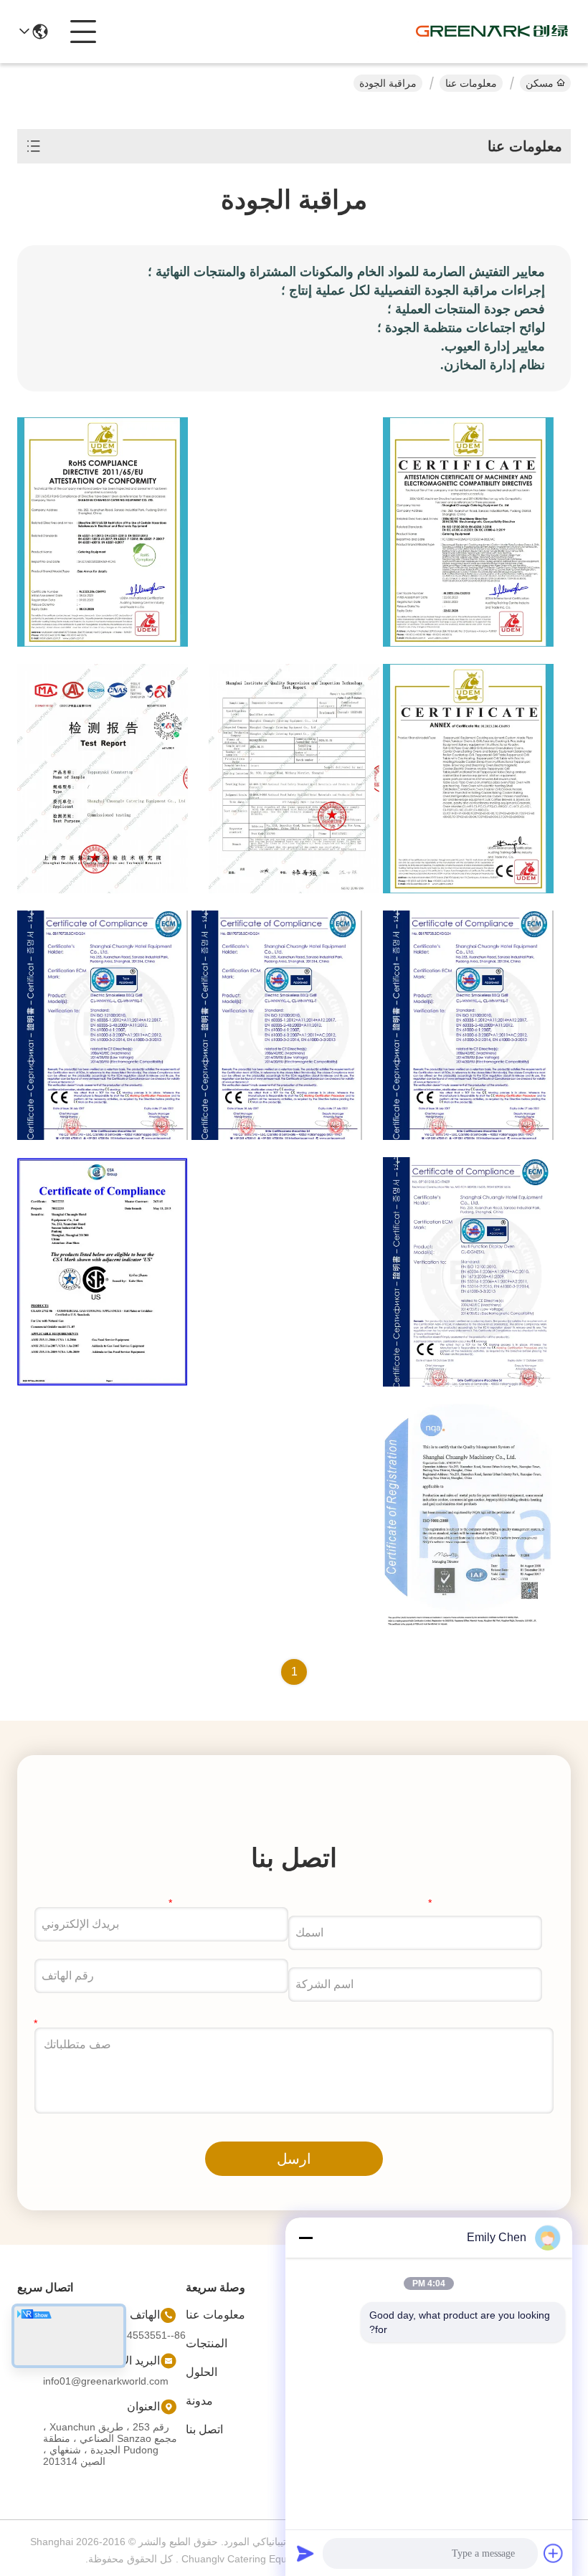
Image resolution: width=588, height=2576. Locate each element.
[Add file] (554, 2553)
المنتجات (207, 2343)
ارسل (294, 2159)
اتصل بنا (204, 2429)
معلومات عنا (471, 83)
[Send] (305, 2553)
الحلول (201, 2372)
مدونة (199, 2401)
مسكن (540, 83)
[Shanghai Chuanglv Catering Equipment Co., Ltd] (492, 32)
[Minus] (305, 2238)
